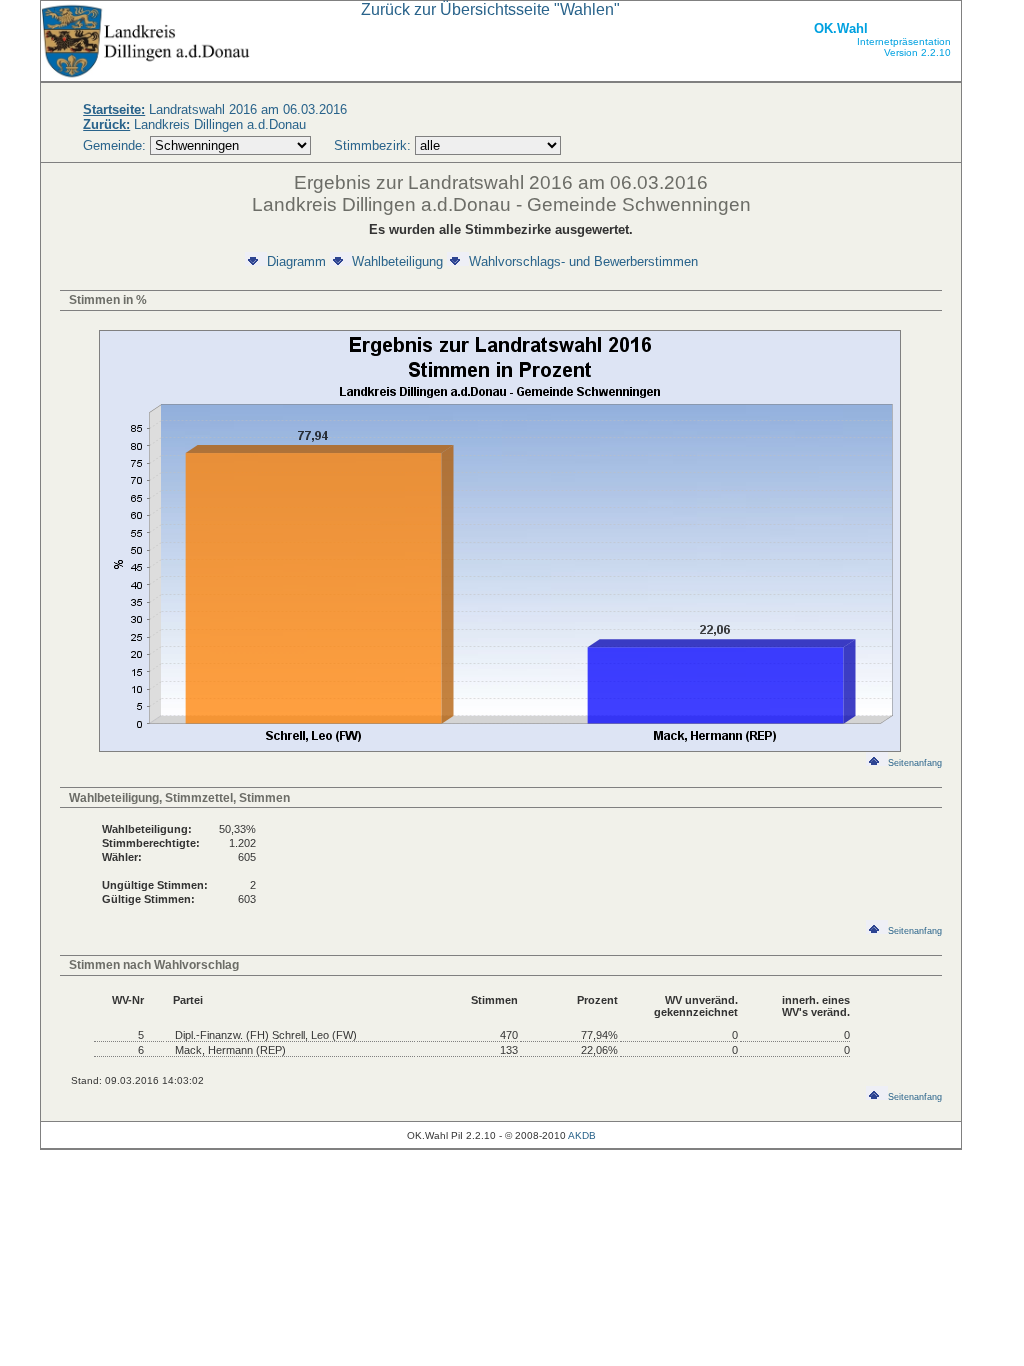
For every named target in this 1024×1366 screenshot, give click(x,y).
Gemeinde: (116, 145)
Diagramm (296, 261)
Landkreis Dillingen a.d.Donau (194, 124)
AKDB (582, 1135)
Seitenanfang (915, 763)
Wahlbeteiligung (397, 261)
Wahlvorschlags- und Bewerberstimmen (583, 261)
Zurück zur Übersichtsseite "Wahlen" (490, 9)
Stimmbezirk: (372, 145)
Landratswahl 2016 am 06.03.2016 (215, 109)
